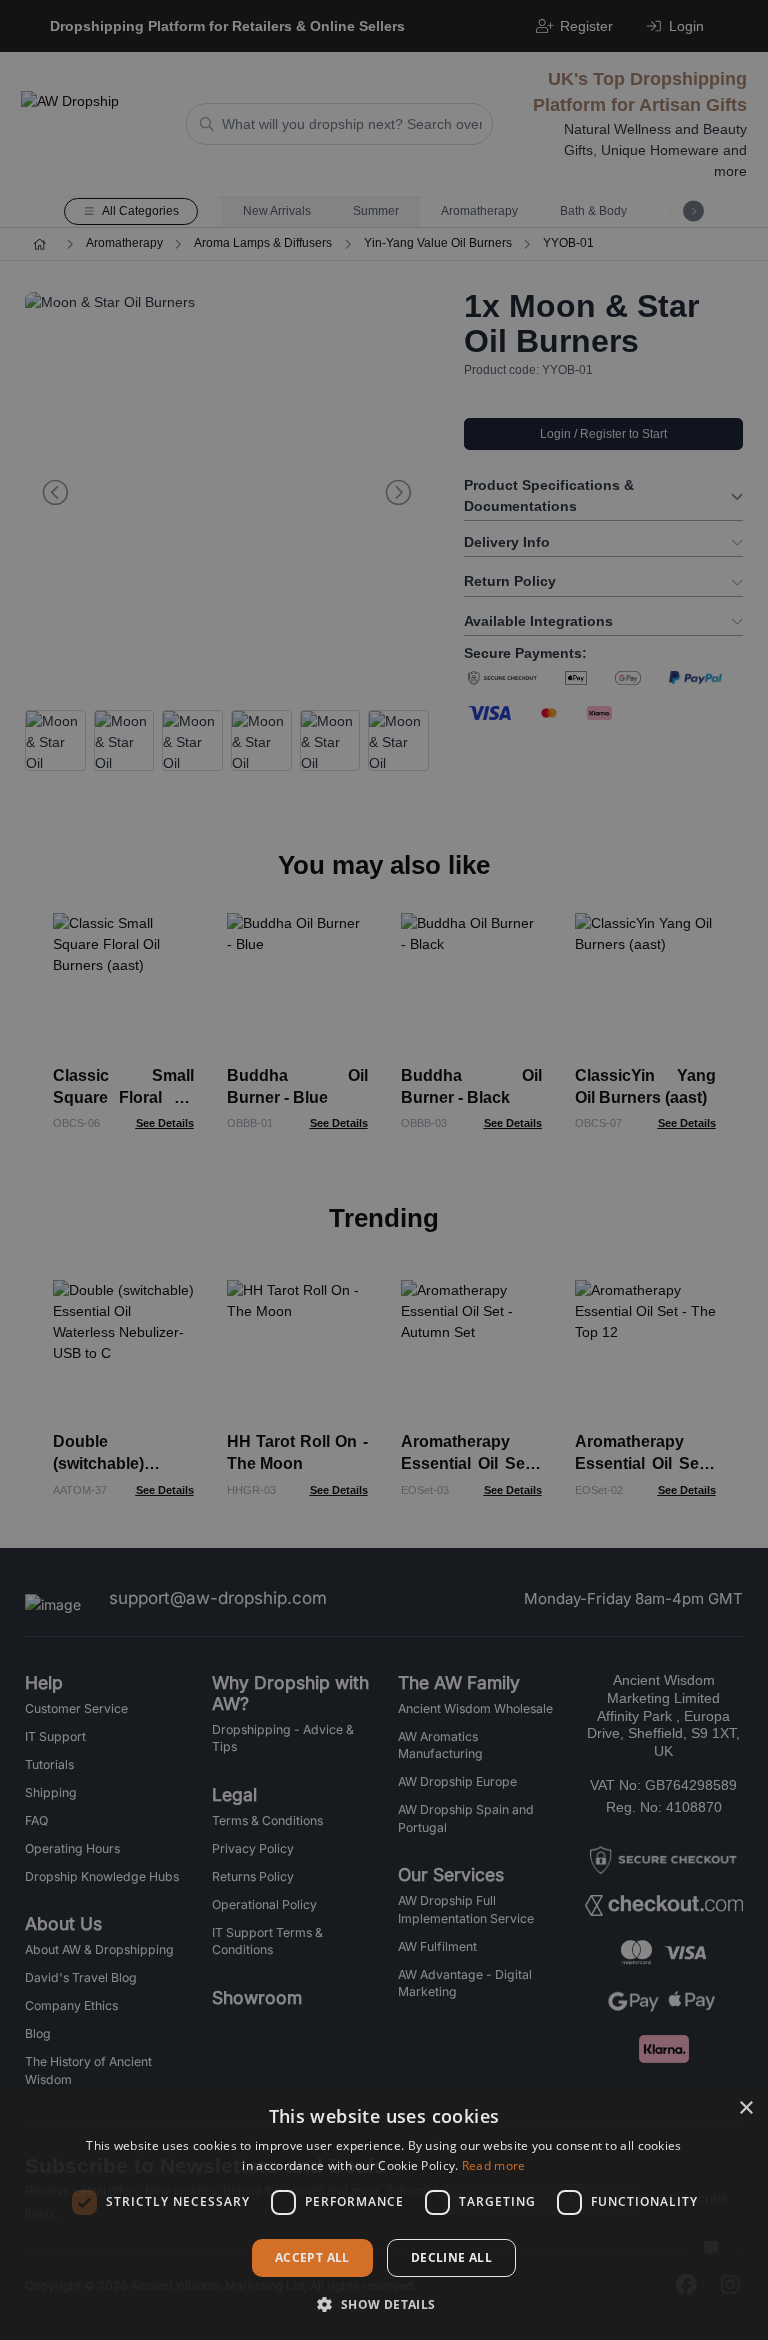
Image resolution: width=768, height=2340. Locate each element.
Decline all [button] (451, 2257)
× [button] (745, 2108)
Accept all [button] (312, 2257)
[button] (383, 2304)
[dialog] (384, 2213)
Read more (494, 2165)
